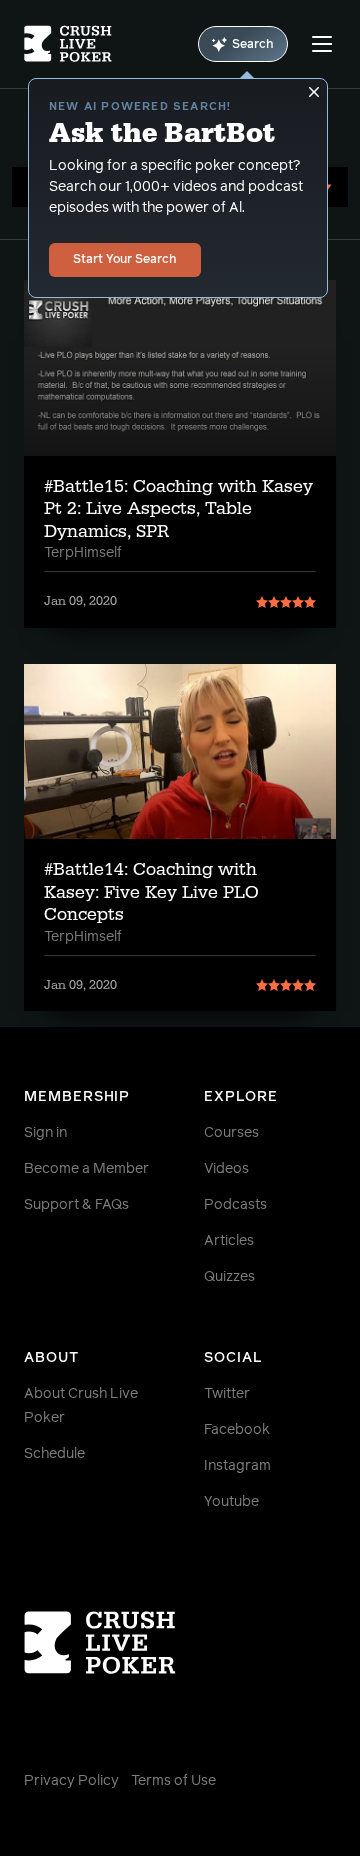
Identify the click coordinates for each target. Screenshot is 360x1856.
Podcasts (235, 1205)
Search (253, 45)
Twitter (227, 1394)
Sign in (45, 1133)
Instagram (237, 1466)
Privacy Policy (71, 1781)
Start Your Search (125, 260)
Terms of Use (173, 1781)
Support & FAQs (76, 1205)
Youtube (231, 1502)
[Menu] (322, 44)
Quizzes (229, 1277)
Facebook (237, 1430)
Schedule (54, 1454)
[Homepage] (68, 44)
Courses (231, 1133)
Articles (229, 1241)
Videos (226, 1169)
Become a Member (86, 1169)
